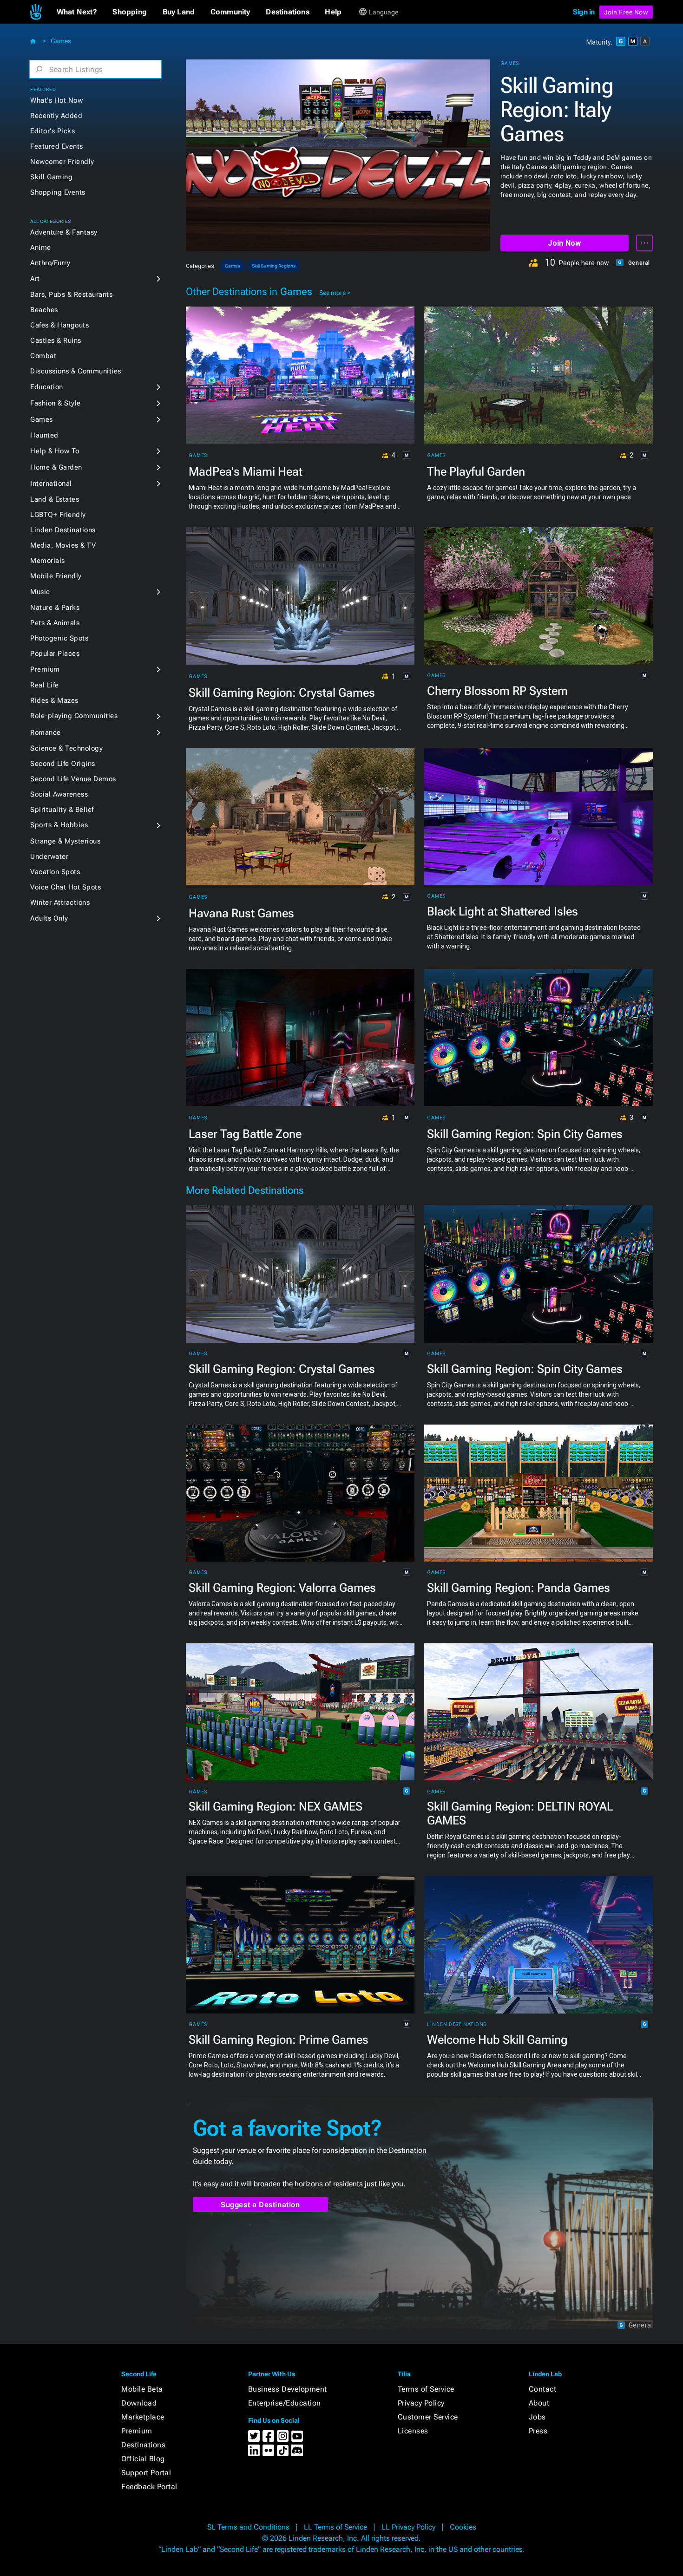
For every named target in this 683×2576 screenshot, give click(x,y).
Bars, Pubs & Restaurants (71, 294)
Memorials (48, 561)
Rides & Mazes (54, 700)
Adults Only (49, 918)
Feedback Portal (149, 2487)
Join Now (564, 243)
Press (538, 2431)
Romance (46, 732)
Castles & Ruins (56, 340)
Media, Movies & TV (63, 545)
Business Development (288, 2389)
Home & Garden (56, 467)
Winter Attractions (60, 902)
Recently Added (56, 116)
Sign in (584, 12)
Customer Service (428, 2417)
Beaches (44, 310)
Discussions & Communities (76, 371)
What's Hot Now (56, 100)
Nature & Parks (55, 608)
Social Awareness (59, 794)
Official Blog (143, 2459)
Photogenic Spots (59, 638)
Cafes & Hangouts (59, 325)
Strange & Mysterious (65, 841)
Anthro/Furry (50, 263)
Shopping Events (58, 192)
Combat (43, 356)
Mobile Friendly (56, 576)
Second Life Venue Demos (73, 779)
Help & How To (55, 451)
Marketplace (143, 2417)
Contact (543, 2389)
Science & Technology (66, 748)
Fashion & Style (56, 403)
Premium (45, 669)
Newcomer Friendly (62, 162)
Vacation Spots (55, 872)
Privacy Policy (421, 2403)
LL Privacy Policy (408, 2527)
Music (40, 592)
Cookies (463, 2527)
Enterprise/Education (285, 2403)
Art (35, 279)
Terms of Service (426, 2389)
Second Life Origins (63, 764)
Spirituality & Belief (62, 810)
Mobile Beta (142, 2389)
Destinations (143, 2445)
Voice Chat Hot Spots (66, 887)
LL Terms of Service (335, 2527)
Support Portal (146, 2473)
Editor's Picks (53, 131)
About (539, 2403)
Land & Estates (55, 499)
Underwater (49, 856)
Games (61, 41)
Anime (41, 248)
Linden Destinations (63, 530)
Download (139, 2403)
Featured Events (57, 146)
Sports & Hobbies (59, 825)
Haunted (44, 435)
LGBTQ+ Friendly (58, 515)
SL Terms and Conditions (248, 2527)
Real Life (45, 685)
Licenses (413, 2431)
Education (47, 387)
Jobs (537, 2417)
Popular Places (55, 654)
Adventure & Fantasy (64, 232)
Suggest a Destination (260, 2205)
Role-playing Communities (74, 716)
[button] (77, 12)
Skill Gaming (51, 177)
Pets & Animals (55, 623)
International (51, 484)
